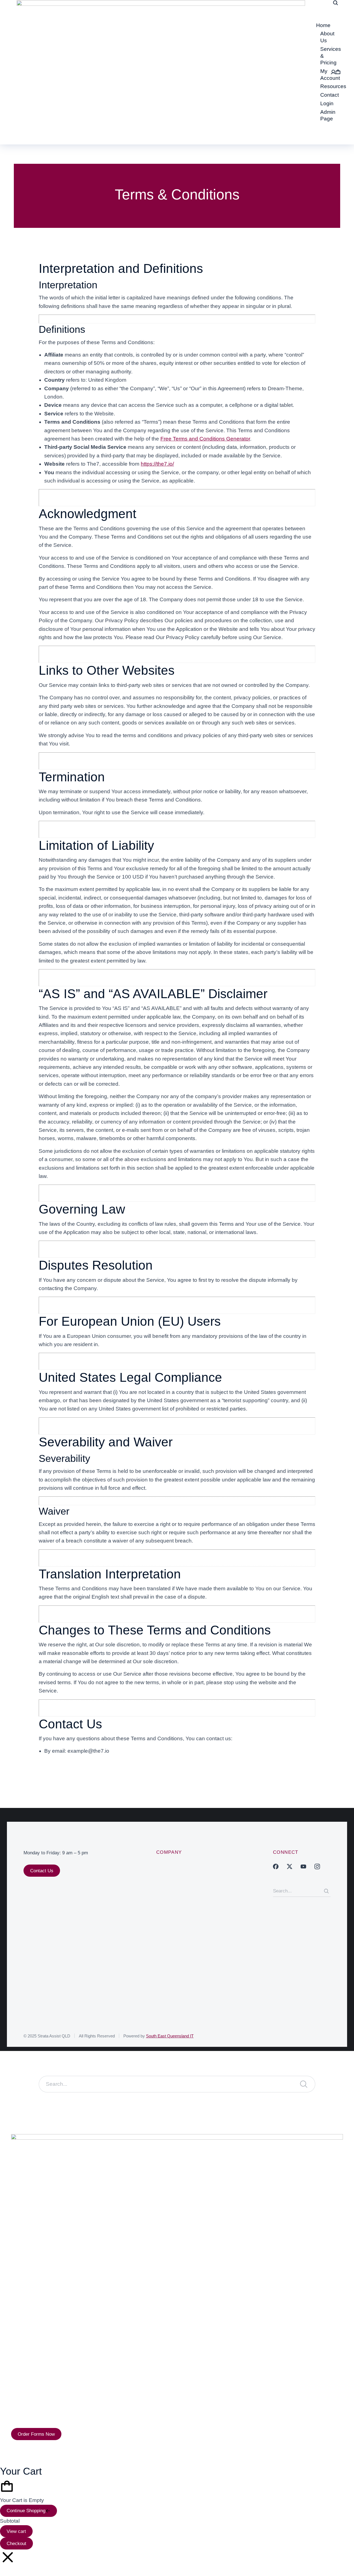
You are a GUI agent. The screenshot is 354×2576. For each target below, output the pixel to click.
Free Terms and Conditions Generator (205, 439)
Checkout (16, 2544)
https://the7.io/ (157, 464)
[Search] (326, 1891)
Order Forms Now (36, 2434)
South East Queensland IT (170, 2036)
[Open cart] (338, 72)
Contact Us (42, 1871)
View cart (16, 2531)
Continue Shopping (26, 2511)
